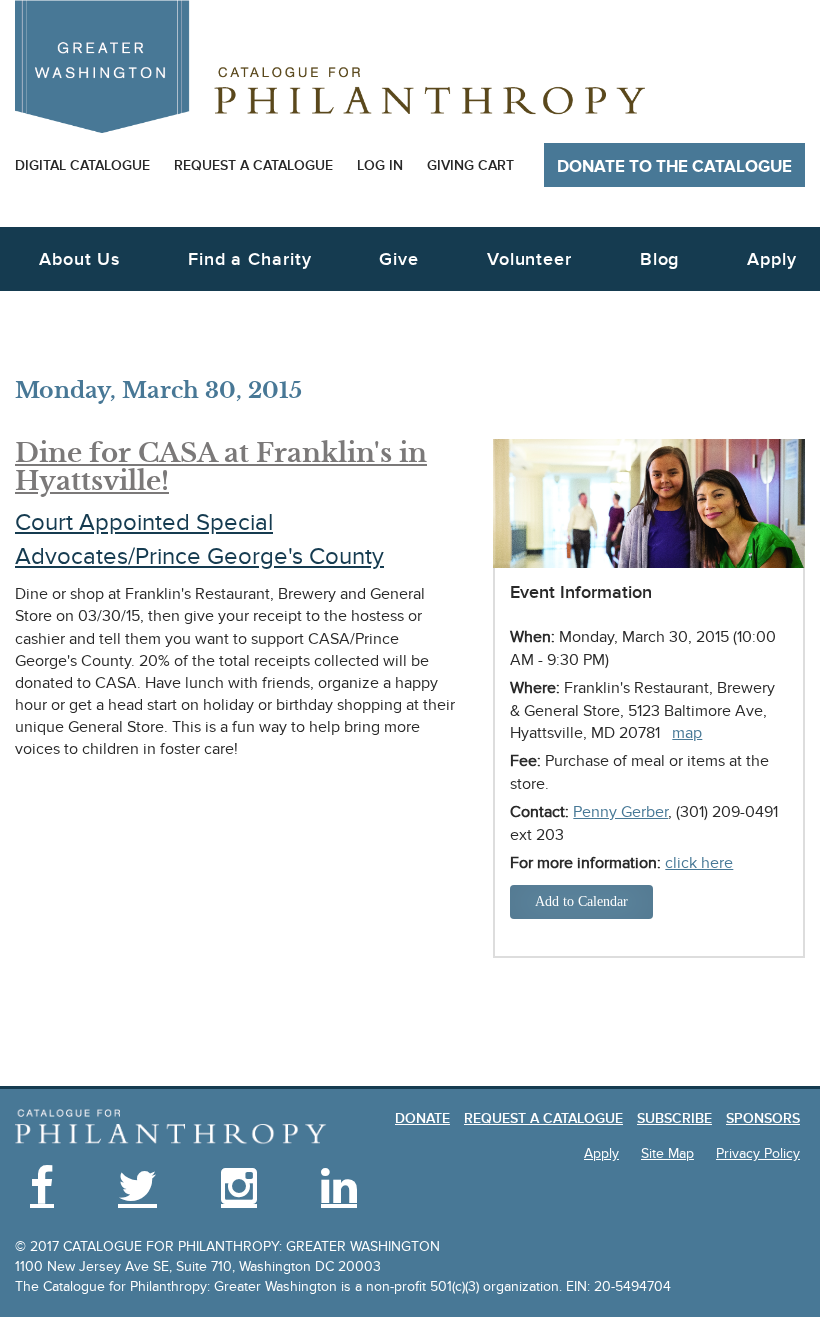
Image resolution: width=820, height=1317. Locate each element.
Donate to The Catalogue (674, 167)
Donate (422, 1118)
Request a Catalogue (253, 165)
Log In (380, 165)
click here (699, 863)
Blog (660, 259)
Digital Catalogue (82, 165)
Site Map (667, 1153)
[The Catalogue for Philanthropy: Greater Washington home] (171, 1127)
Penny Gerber (620, 812)
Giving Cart (470, 165)
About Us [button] (79, 259)
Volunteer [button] (529, 259)
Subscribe (674, 1118)
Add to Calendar (581, 901)
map (687, 733)
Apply (772, 259)
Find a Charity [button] (250, 259)
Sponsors (763, 1118)
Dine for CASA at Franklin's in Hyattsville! (221, 467)
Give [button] (399, 259)
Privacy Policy (758, 1153)
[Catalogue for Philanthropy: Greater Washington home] (330, 66)
